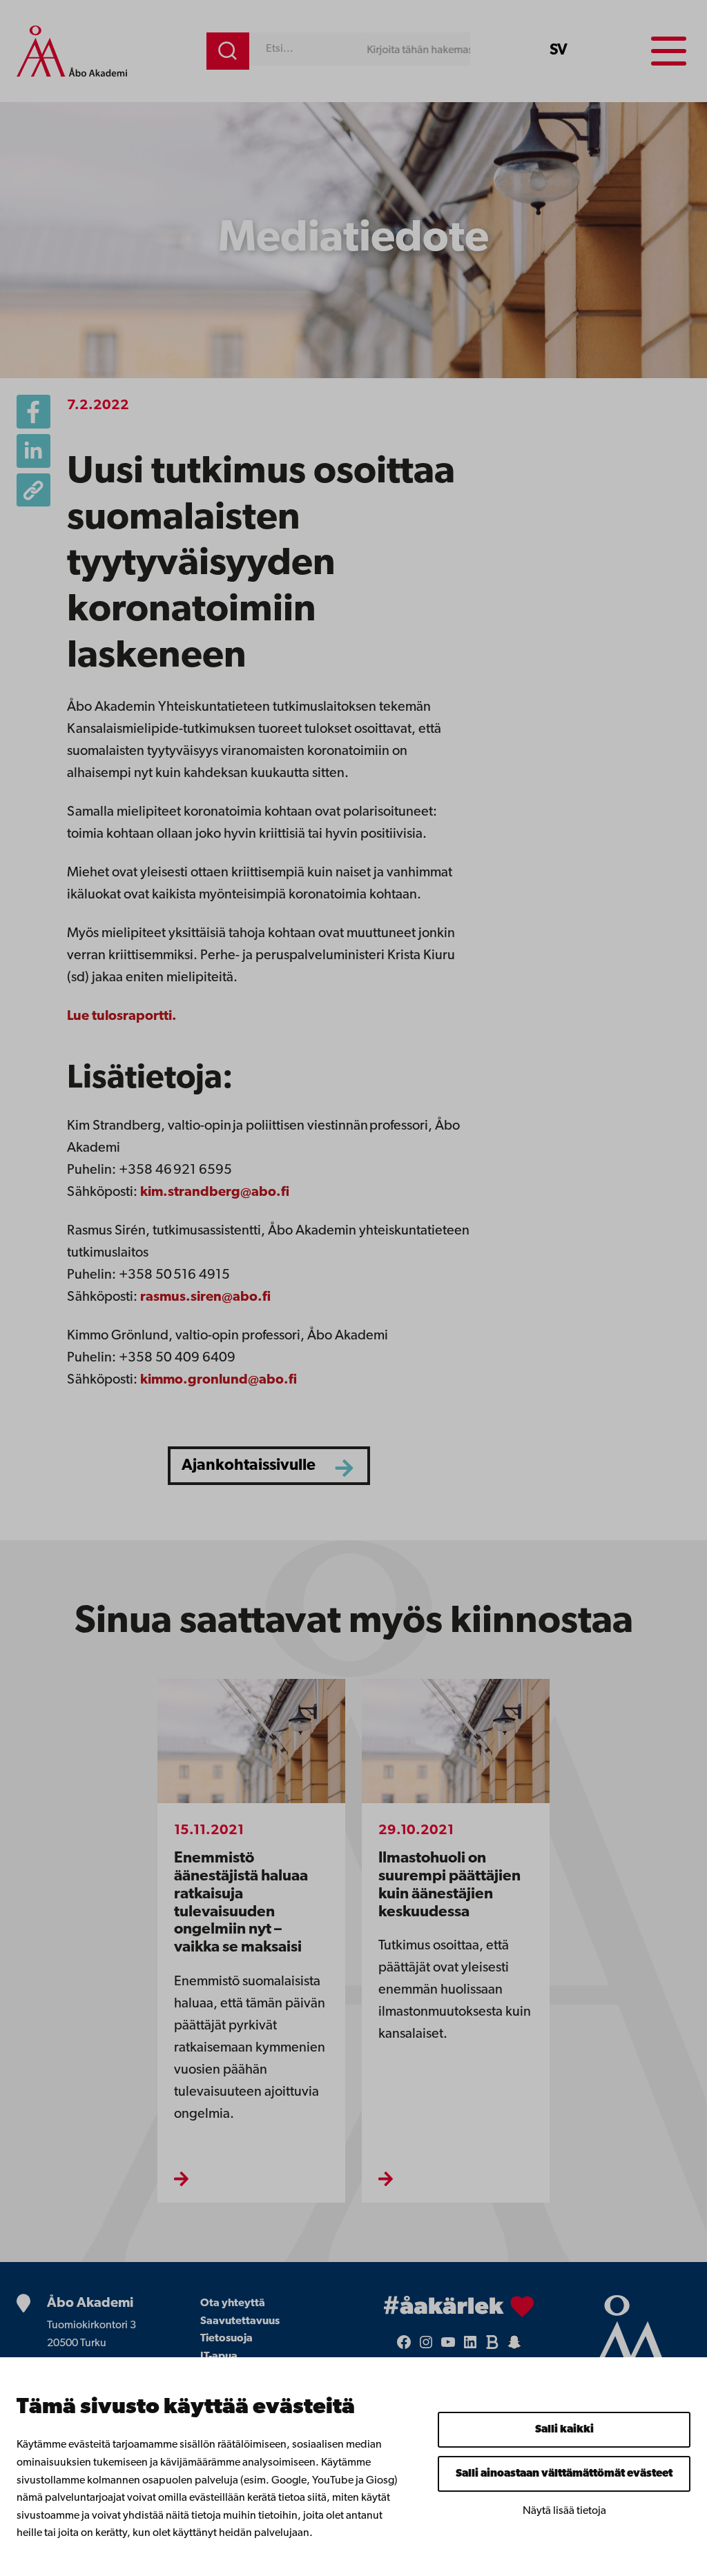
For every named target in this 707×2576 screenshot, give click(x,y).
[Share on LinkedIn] (33, 451)
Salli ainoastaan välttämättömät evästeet (564, 2474)
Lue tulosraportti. (122, 1016)
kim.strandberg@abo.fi (215, 1192)
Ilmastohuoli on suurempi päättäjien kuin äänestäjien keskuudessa (449, 1886)
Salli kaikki (564, 2430)
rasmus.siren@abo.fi (205, 1297)
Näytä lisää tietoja (564, 2511)
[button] (33, 490)
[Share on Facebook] (33, 412)
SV (559, 51)
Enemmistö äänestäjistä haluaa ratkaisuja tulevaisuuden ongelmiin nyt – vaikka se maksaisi (241, 1903)
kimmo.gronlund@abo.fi (219, 1380)
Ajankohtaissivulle (249, 1466)
